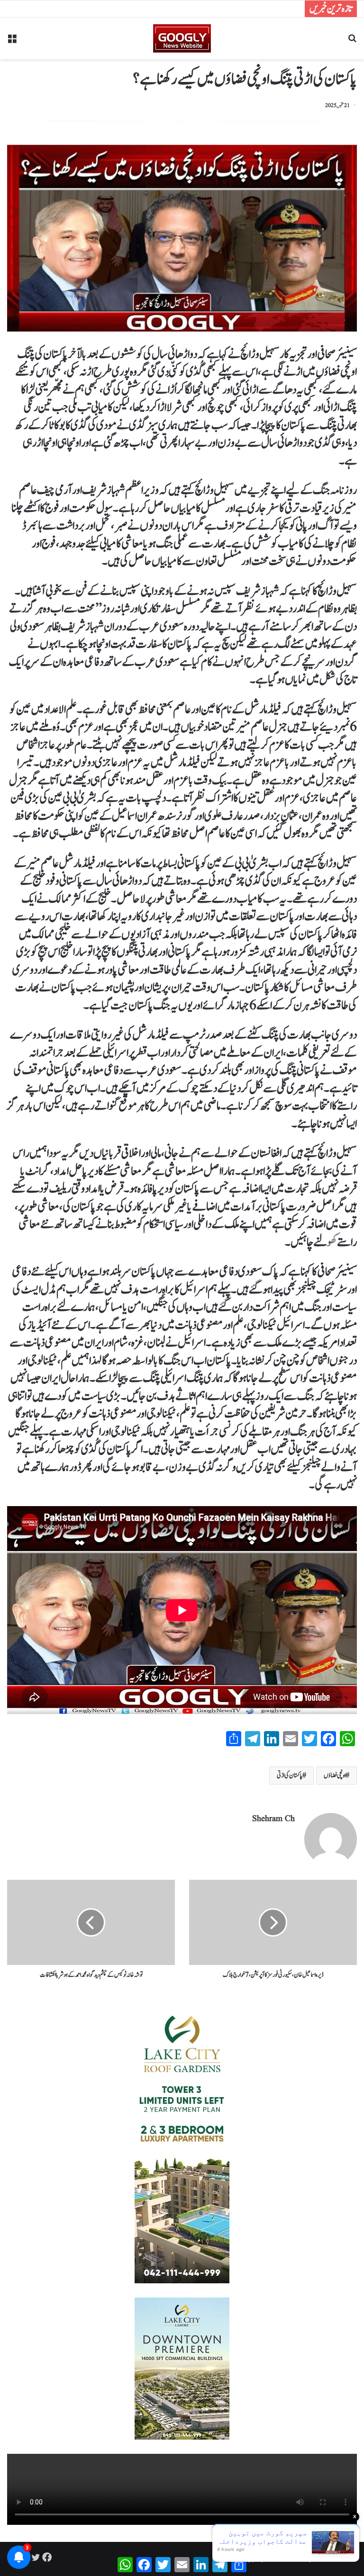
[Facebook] (47, 2557)
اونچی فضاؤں (335, 1776)
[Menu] (12, 42)
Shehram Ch (273, 1819)
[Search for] (352, 42)
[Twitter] (36, 2557)
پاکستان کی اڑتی (290, 1776)
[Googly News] (182, 38)
